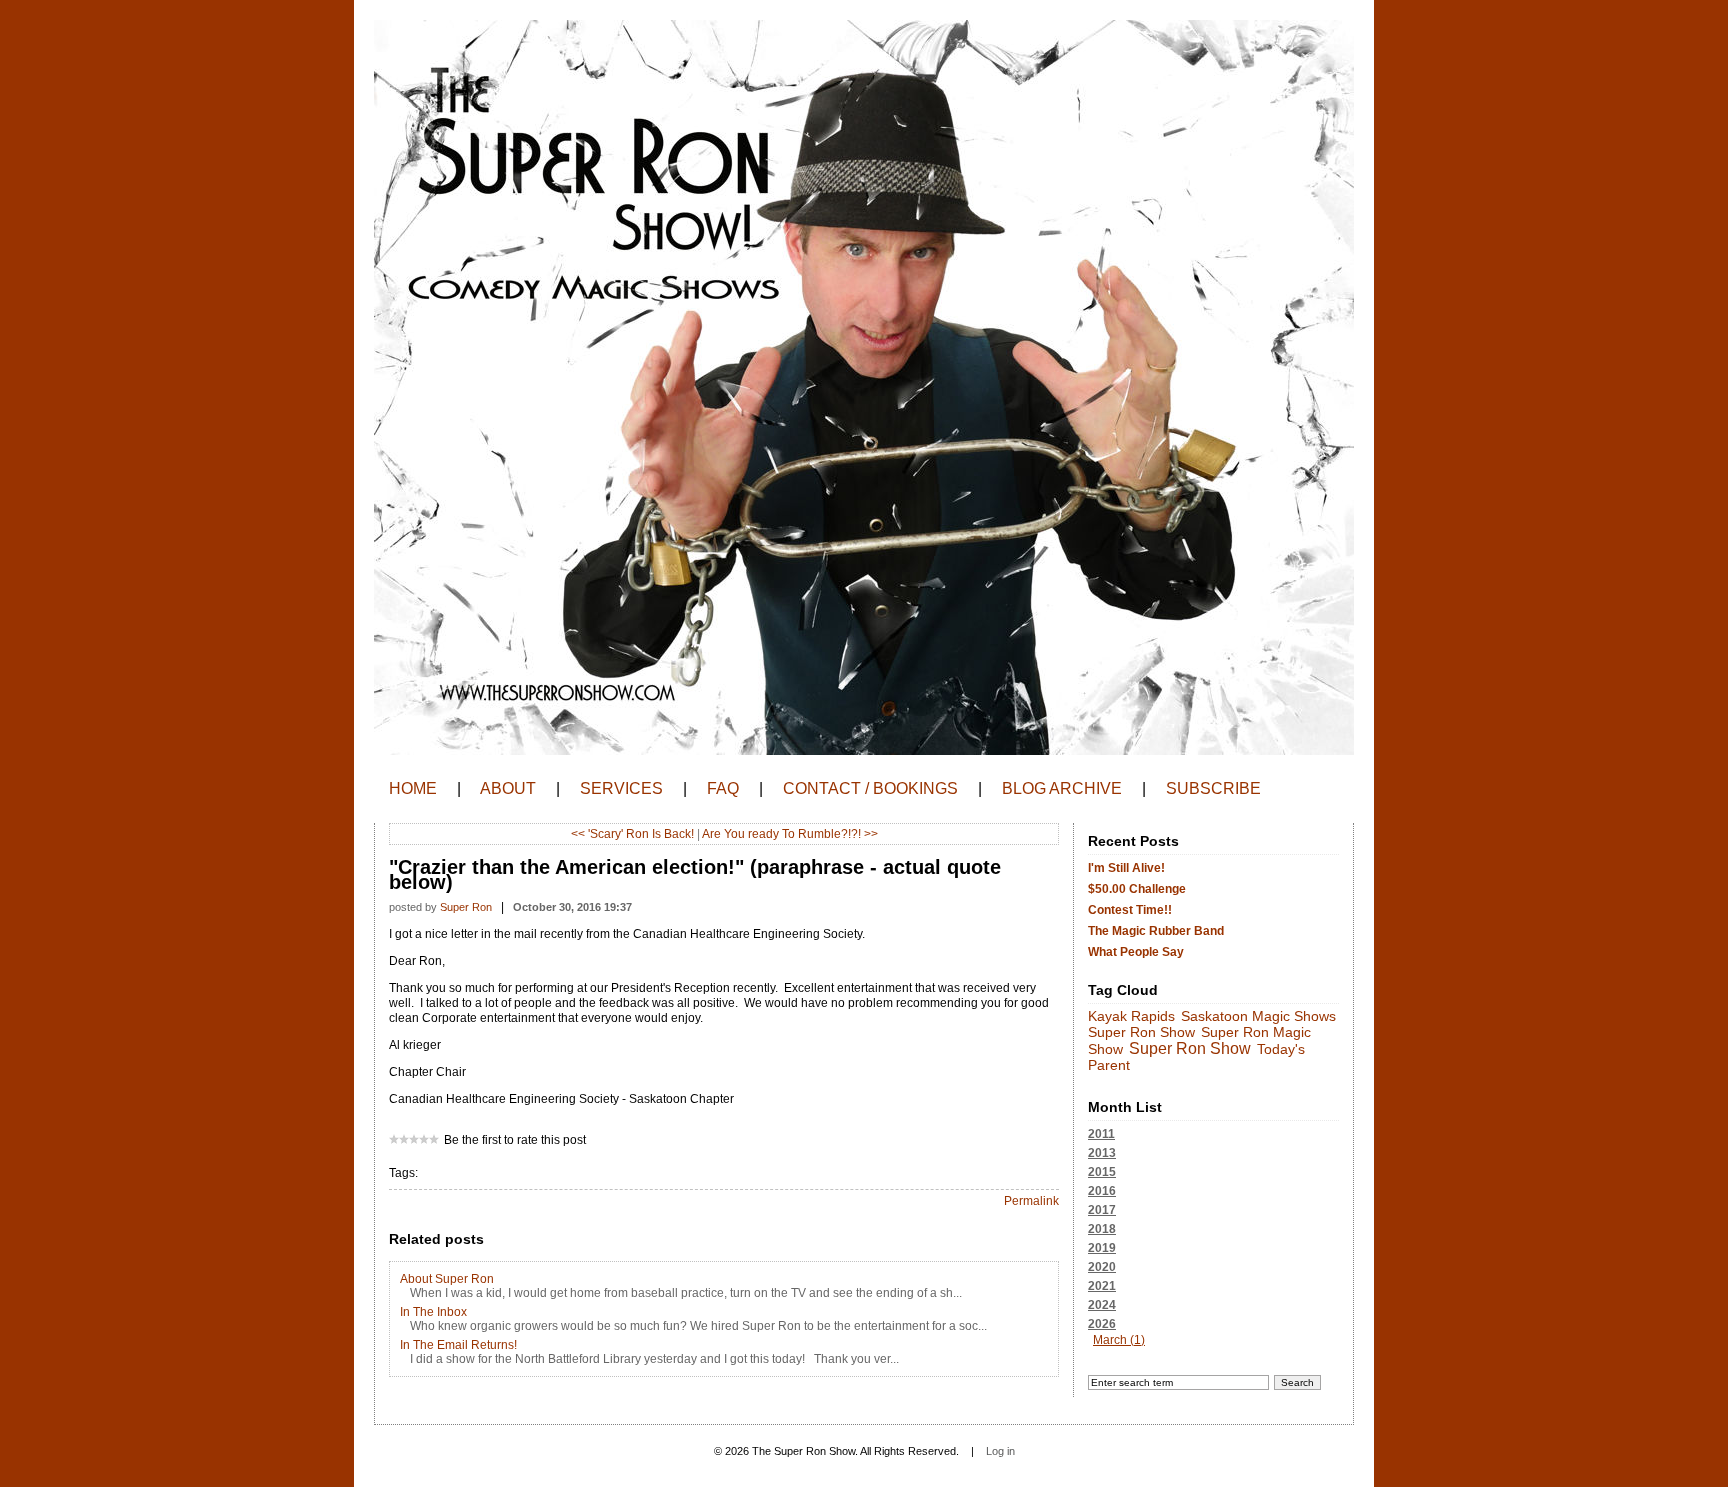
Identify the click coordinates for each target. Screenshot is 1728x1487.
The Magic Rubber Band (1156, 931)
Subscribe (1213, 788)
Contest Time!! (1130, 910)
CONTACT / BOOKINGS (870, 788)
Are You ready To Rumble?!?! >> (790, 834)
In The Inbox (433, 1312)
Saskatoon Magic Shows (1258, 1016)
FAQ (723, 788)
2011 (1101, 1134)
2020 (1102, 1267)
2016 (1102, 1191)
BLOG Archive (1062, 788)
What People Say (1136, 952)
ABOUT (508, 788)
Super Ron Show (1141, 1032)
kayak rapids (1131, 1016)
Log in (1000, 1451)
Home (413, 788)
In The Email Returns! (458, 1345)
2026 (1116, 1332)
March (1110, 1340)
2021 (1102, 1286)
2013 (1102, 1153)
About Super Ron (447, 1279)
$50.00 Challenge (1137, 889)
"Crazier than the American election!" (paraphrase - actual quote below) (695, 874)
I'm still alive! (1126, 868)
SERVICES (621, 788)
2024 (1102, 1305)
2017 (1102, 1210)
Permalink (1031, 1201)
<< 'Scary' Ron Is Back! (632, 834)
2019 (1102, 1248)
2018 (1102, 1229)
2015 (1102, 1172)
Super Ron (466, 907)
